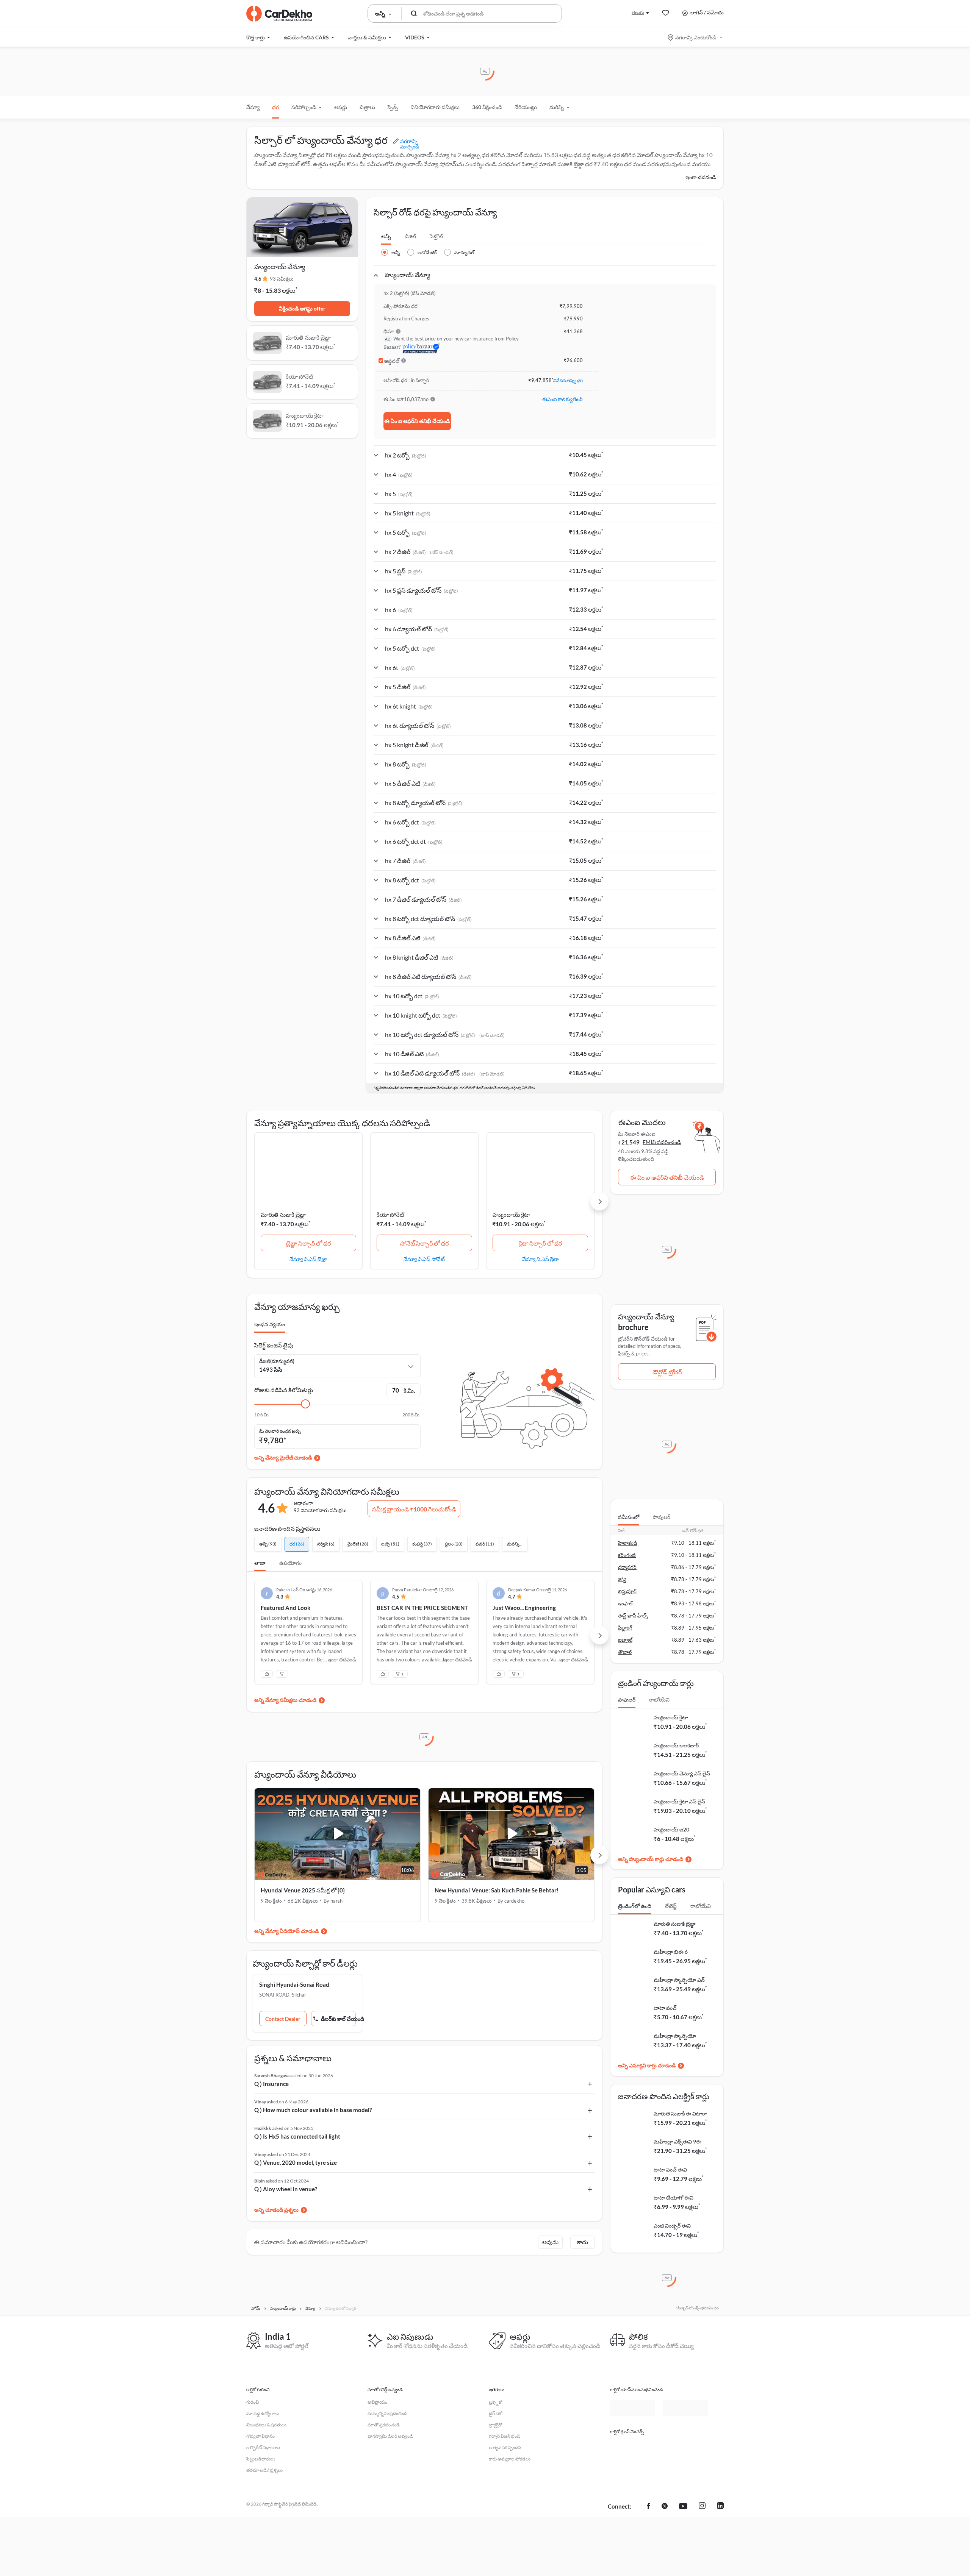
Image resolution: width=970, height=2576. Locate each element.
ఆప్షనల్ (392, 361)
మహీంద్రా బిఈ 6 (671, 1952)
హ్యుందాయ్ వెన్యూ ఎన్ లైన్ (682, 1773)
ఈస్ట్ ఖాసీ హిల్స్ (633, 1616)
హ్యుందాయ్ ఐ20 (671, 1829)
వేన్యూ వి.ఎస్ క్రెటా (540, 1259)
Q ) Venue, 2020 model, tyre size (296, 2162)
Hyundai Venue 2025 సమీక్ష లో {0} (303, 1890)
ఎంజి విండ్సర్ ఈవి (672, 2226)
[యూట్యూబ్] (683, 2523)
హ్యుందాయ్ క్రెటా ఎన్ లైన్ (679, 1801)
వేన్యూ (253, 107)
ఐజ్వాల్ (625, 1640)
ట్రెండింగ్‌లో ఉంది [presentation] (635, 1906)
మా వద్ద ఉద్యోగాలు (263, 2413)
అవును (550, 2242)
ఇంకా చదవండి (701, 177)
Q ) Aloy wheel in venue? (286, 2189)
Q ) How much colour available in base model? (313, 2110)
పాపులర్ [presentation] (662, 1517)
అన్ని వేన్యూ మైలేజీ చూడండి (283, 1457)
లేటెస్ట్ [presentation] (671, 1906)
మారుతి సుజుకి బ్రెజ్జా (283, 1215)
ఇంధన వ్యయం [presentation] (270, 1324)
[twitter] (665, 2523)
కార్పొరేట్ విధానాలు (263, 2447)
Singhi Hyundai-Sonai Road (294, 1984)
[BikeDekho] (633, 2445)
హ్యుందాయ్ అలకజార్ (676, 1745)
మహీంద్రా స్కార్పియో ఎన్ (679, 1980)
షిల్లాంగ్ (625, 1628)
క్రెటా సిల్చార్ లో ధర (540, 1243)
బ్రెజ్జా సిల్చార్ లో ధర (308, 1243)
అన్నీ (386, 236)
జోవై (622, 1579)
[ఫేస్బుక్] (648, 2523)
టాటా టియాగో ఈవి (674, 2197)
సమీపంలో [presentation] (629, 1517)
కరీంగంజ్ (627, 1555)
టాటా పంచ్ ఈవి (670, 2169)
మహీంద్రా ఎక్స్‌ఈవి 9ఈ (677, 2141)
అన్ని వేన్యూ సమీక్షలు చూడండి (285, 1700)
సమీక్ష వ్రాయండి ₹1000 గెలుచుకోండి (414, 1509)
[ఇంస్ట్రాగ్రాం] (702, 2523)
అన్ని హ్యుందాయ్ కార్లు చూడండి (651, 1859)
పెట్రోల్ (436, 236)
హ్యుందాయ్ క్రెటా (511, 1215)
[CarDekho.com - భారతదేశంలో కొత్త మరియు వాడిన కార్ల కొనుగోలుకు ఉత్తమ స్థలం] (279, 14)
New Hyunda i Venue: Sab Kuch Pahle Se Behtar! (497, 1890)
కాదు (583, 2242)
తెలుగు (638, 12)
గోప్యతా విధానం (260, 2436)
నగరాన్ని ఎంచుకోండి (696, 37)
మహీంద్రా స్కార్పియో (675, 2036)
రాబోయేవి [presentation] (659, 1699)
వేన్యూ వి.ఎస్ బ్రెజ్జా (308, 1259)
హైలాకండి (628, 1543)
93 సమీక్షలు (282, 279)
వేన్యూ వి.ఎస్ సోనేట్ (424, 1259)
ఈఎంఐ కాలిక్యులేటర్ (562, 399)
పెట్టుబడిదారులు (261, 2459)
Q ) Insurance (271, 2084)
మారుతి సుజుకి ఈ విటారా (680, 2113)
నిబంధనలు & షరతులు (266, 2425)
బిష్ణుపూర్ (627, 1591)
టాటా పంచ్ (665, 2008)
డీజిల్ (410, 236)
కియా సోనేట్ (390, 1215)
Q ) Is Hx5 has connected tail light (297, 2136)
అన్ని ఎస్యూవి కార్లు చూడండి (647, 2065)
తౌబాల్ (625, 1652)
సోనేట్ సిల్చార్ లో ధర (424, 1243)
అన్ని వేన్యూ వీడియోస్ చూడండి (286, 1931)
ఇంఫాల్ (625, 1603)
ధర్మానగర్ (627, 1567)
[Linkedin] (720, 2523)
